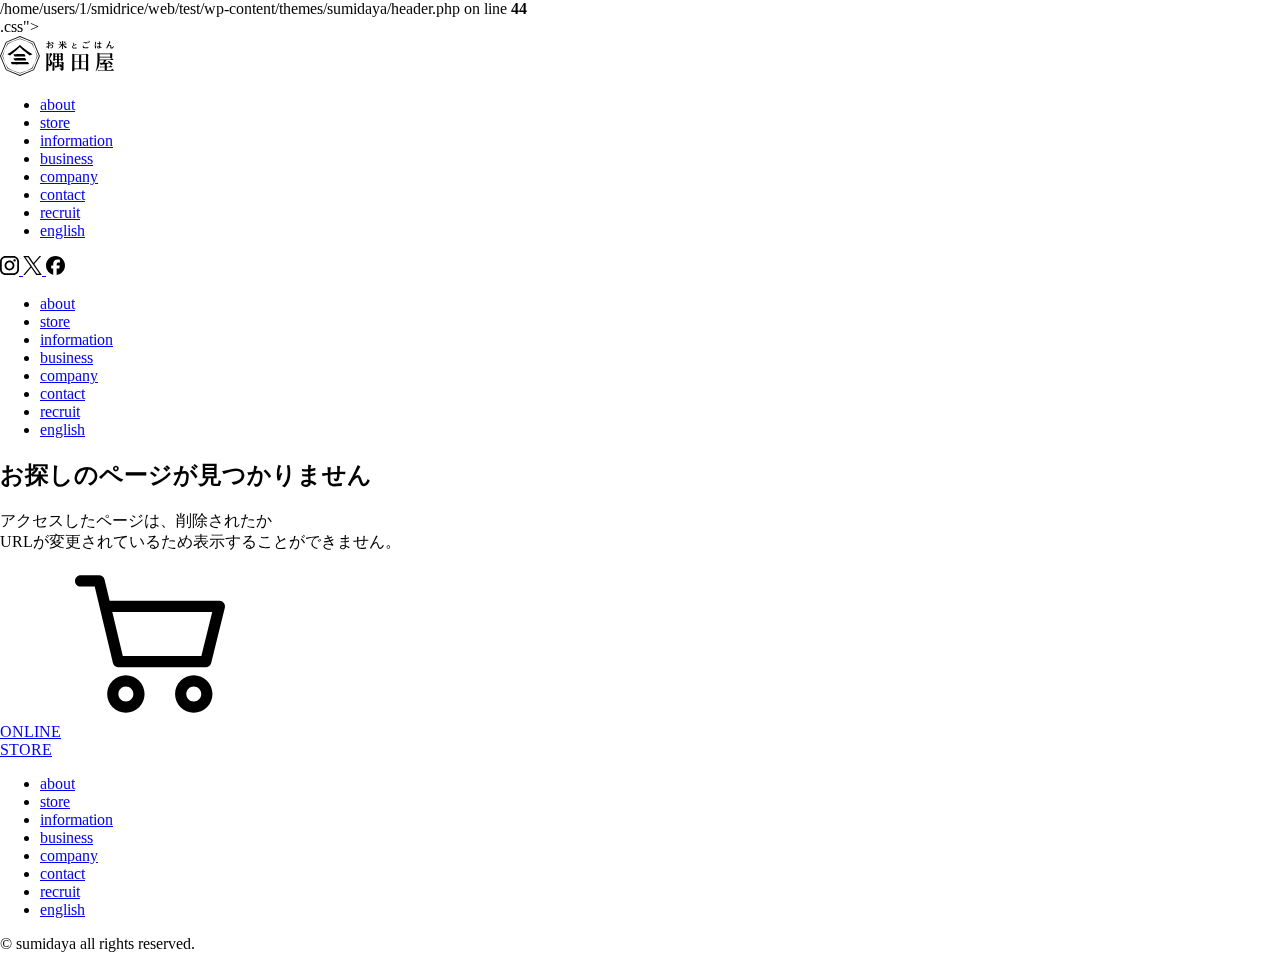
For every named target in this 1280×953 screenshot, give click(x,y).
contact (62, 194)
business (66, 158)
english (62, 230)
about (57, 104)
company (69, 176)
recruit (60, 212)
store (55, 122)
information (76, 140)
